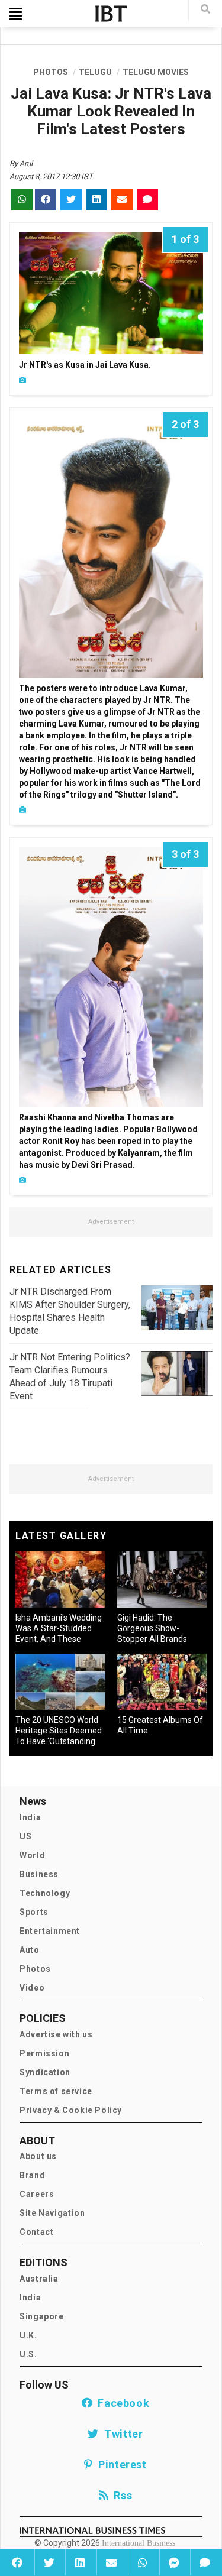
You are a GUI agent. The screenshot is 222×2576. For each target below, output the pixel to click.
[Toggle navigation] (16, 14)
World (32, 1855)
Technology (45, 1893)
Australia (39, 2279)
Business (39, 1874)
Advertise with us (56, 2034)
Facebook (121, 2403)
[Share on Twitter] (49, 2562)
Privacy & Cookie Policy (71, 2110)
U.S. (28, 2354)
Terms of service (56, 2091)
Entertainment (50, 1931)
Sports (34, 1912)
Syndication (45, 2072)
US (25, 1836)
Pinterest (120, 2465)
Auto (29, 1950)
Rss (120, 2495)
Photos (35, 1969)
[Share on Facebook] (17, 2562)
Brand (32, 2175)
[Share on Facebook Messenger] (174, 2562)
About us (38, 2156)
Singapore (41, 2316)
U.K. (28, 2335)
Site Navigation (52, 2213)
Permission (44, 2053)
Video (32, 1988)
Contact (36, 2232)
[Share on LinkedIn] (80, 2562)
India (30, 1817)
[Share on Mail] (111, 2562)
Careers (37, 2194)
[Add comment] (205, 2562)
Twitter (121, 2434)
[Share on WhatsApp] (142, 2562)
